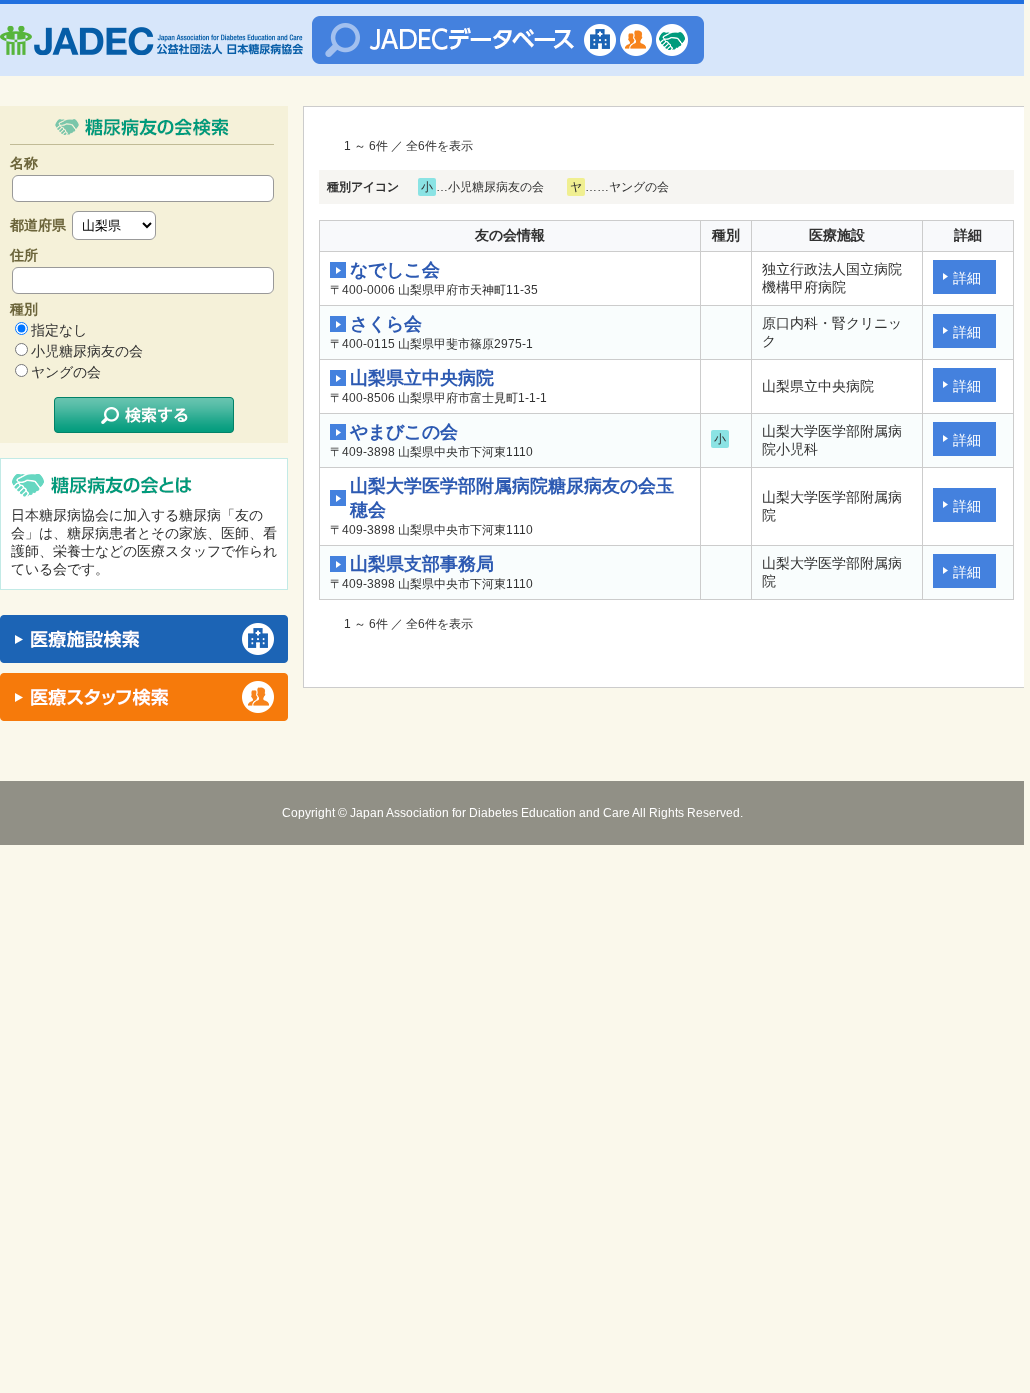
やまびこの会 (404, 432)
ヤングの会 (66, 372)
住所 (24, 255)
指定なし (59, 330)
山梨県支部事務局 (422, 564)
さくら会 (386, 324)
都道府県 (38, 225)
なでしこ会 (395, 270)
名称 (24, 163)
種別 (24, 309)
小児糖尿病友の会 (87, 351)
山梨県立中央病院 (422, 378)
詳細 (967, 278)
